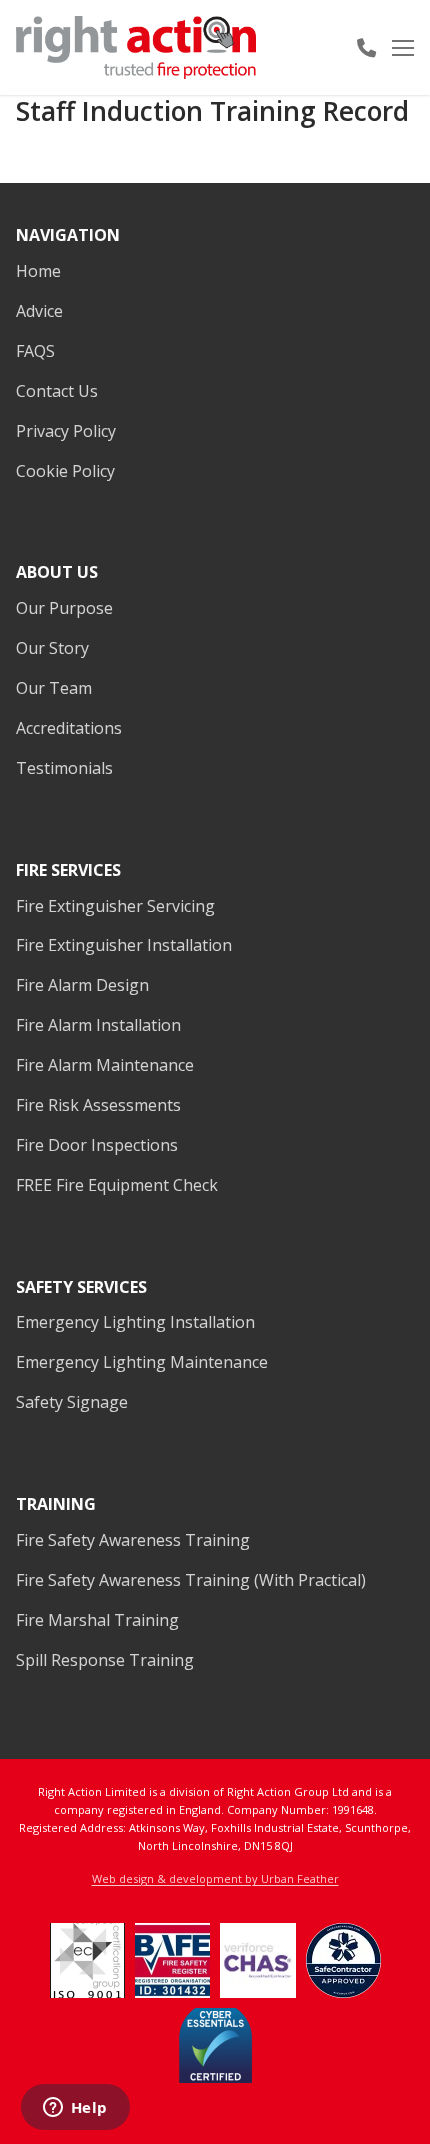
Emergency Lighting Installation (135, 1322)
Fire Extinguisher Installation (124, 945)
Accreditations (69, 728)
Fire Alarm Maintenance (105, 1065)
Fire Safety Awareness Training (133, 1540)
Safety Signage (72, 1402)
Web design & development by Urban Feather (215, 1878)
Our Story (52, 648)
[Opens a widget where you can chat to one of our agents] (75, 2109)
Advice (39, 311)
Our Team (54, 688)
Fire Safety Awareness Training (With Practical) (191, 1580)
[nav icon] (403, 48)
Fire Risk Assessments (98, 1105)
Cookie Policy (65, 471)
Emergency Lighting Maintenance (142, 1362)
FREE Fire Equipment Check (117, 1185)
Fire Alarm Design (82, 985)
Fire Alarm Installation (98, 1025)
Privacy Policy (66, 431)
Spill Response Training (105, 1660)
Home (38, 271)
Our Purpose (64, 608)
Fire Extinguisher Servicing (115, 906)
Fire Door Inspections (97, 1145)
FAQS (35, 351)
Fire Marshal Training (97, 1620)
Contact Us (57, 391)
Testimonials (64, 768)
